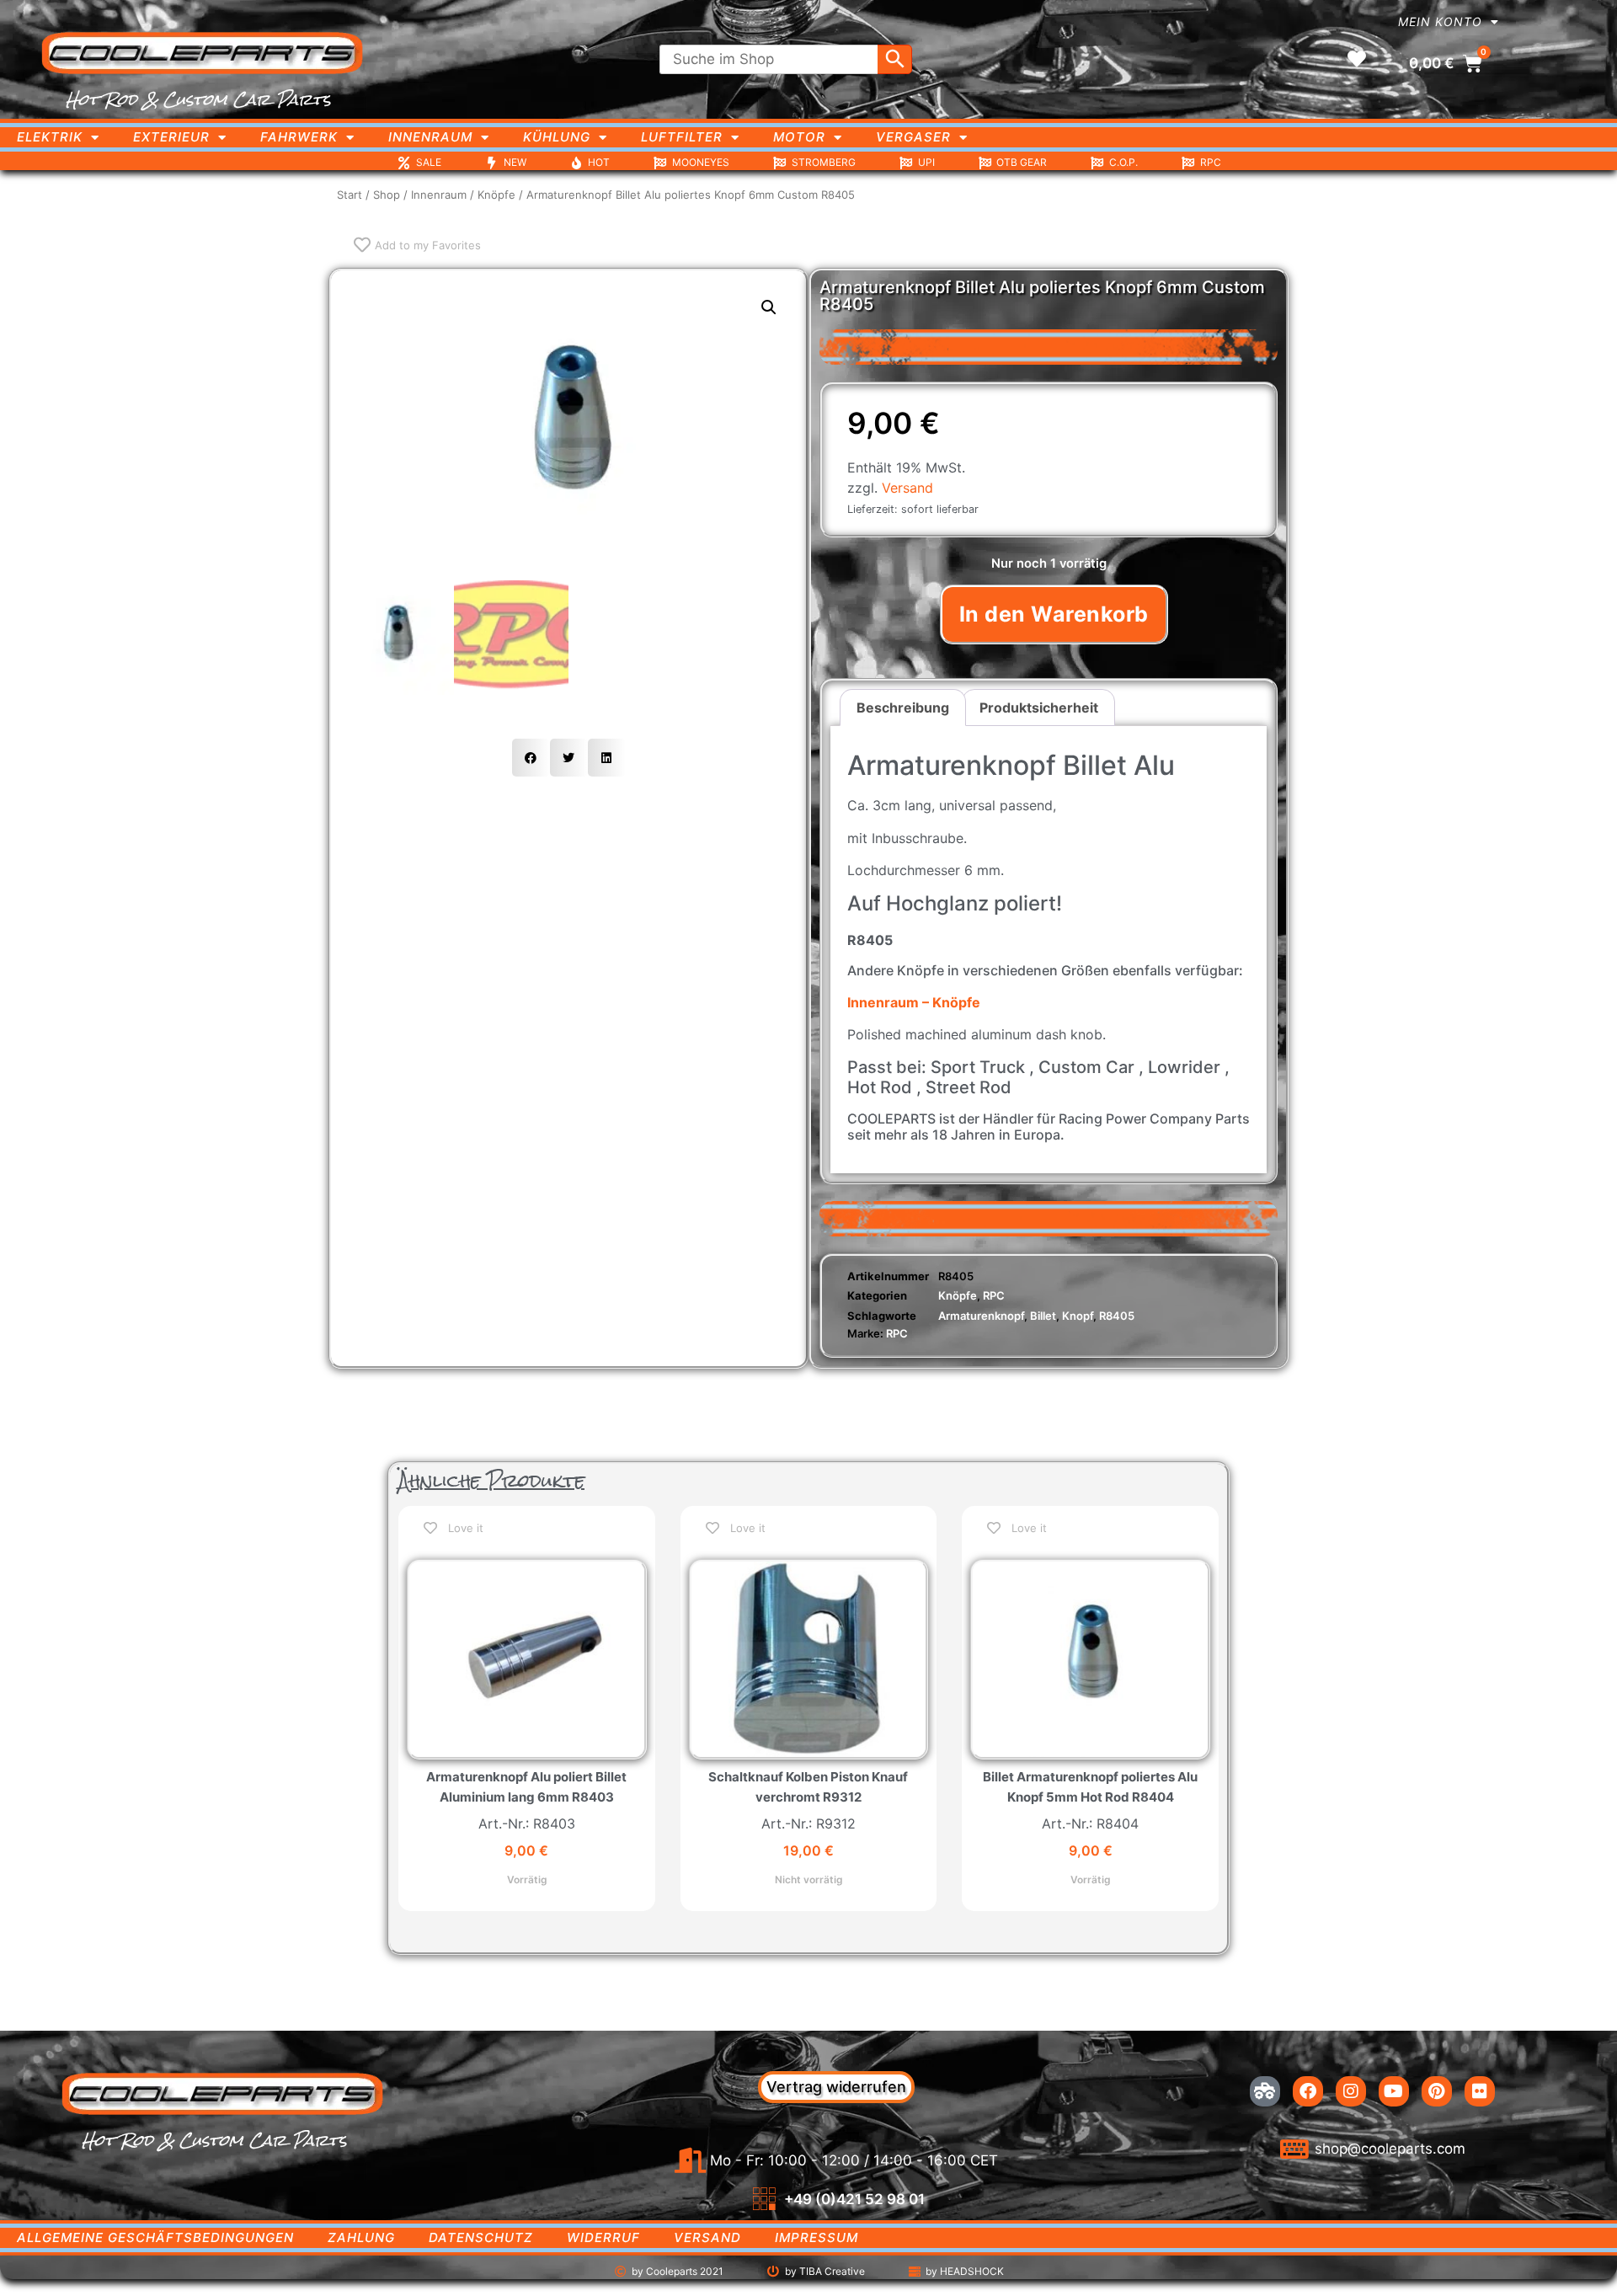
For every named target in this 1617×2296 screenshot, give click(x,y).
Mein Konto (1440, 21)
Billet (1043, 1316)
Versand (907, 488)
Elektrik (50, 137)
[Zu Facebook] (1308, 2091)
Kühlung (557, 137)
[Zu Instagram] (1351, 2091)
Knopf (1078, 1316)
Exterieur (171, 137)
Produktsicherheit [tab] (1039, 707)
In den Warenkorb (1054, 614)
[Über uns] (1265, 2091)
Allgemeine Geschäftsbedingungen (155, 2237)
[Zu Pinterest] (1437, 2091)
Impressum (817, 2237)
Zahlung (361, 2237)
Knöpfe (496, 195)
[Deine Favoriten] (1357, 59)
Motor (799, 137)
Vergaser (913, 137)
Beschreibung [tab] (903, 707)
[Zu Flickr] (1480, 2091)
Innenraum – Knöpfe (914, 1002)
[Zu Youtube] (1394, 2091)
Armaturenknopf (981, 1316)
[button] (769, 307)
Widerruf (603, 2237)
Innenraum (430, 137)
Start (350, 195)
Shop (387, 195)
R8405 (1117, 1316)
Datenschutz (481, 2237)
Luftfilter (682, 137)
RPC (994, 1295)
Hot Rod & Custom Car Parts (198, 99)
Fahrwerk (299, 137)
